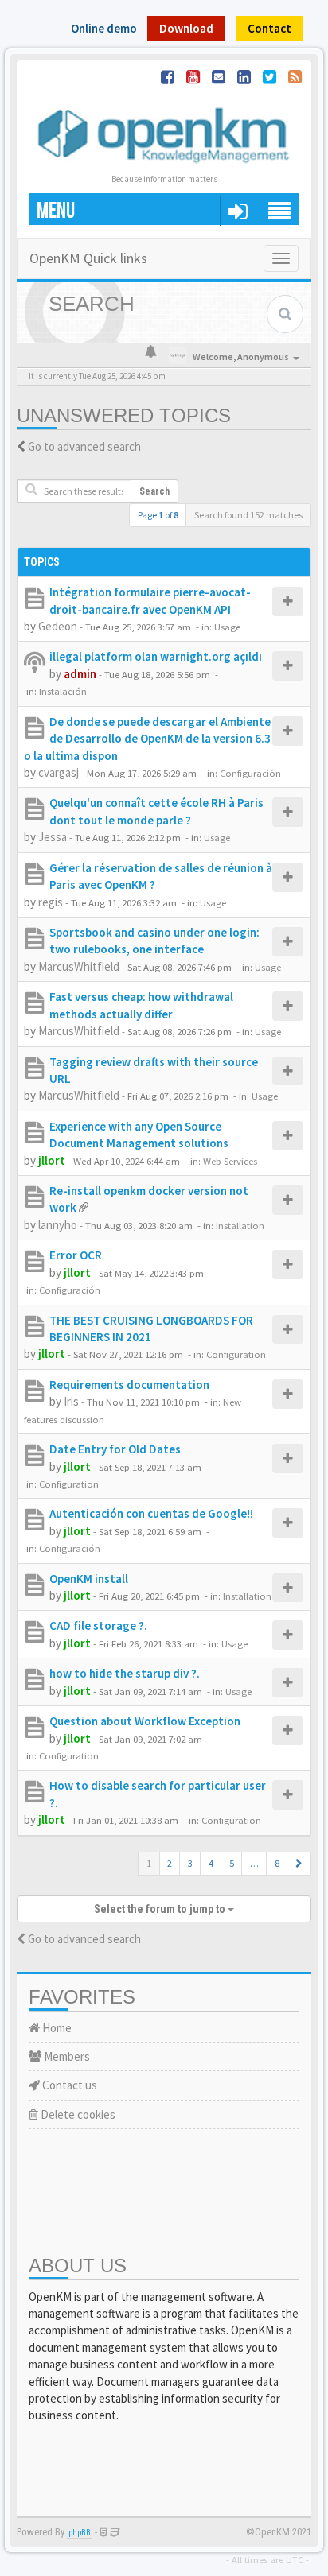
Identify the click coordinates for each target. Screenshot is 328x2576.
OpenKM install (89, 1579)
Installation (240, 1225)
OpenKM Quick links (88, 258)
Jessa (53, 837)
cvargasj (59, 772)
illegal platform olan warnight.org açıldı (156, 656)
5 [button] (232, 1863)
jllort (52, 1160)
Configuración (250, 773)
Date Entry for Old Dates (115, 1449)
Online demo (104, 28)
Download (186, 28)
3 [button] (190, 1863)
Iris (71, 1401)
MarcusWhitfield (79, 966)
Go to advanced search (84, 446)
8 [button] (277, 1863)
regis (51, 902)
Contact (269, 28)
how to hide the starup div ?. (125, 1673)
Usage (227, 627)
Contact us (68, 2085)
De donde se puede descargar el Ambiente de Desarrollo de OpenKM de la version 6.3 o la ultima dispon (147, 739)
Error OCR (76, 1255)
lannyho (58, 1225)
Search (154, 491)
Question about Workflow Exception (145, 1721)
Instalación (63, 691)
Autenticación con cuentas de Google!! (151, 1513)
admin (80, 674)
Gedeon (58, 626)
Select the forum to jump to (161, 1909)
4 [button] (211, 1863)
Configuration (236, 1354)
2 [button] (170, 1863)
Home (56, 2028)
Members (66, 2056)
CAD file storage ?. (98, 1626)
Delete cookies (77, 2114)
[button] (299, 1864)
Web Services (230, 1161)
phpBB (80, 2533)
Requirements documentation (129, 1385)
